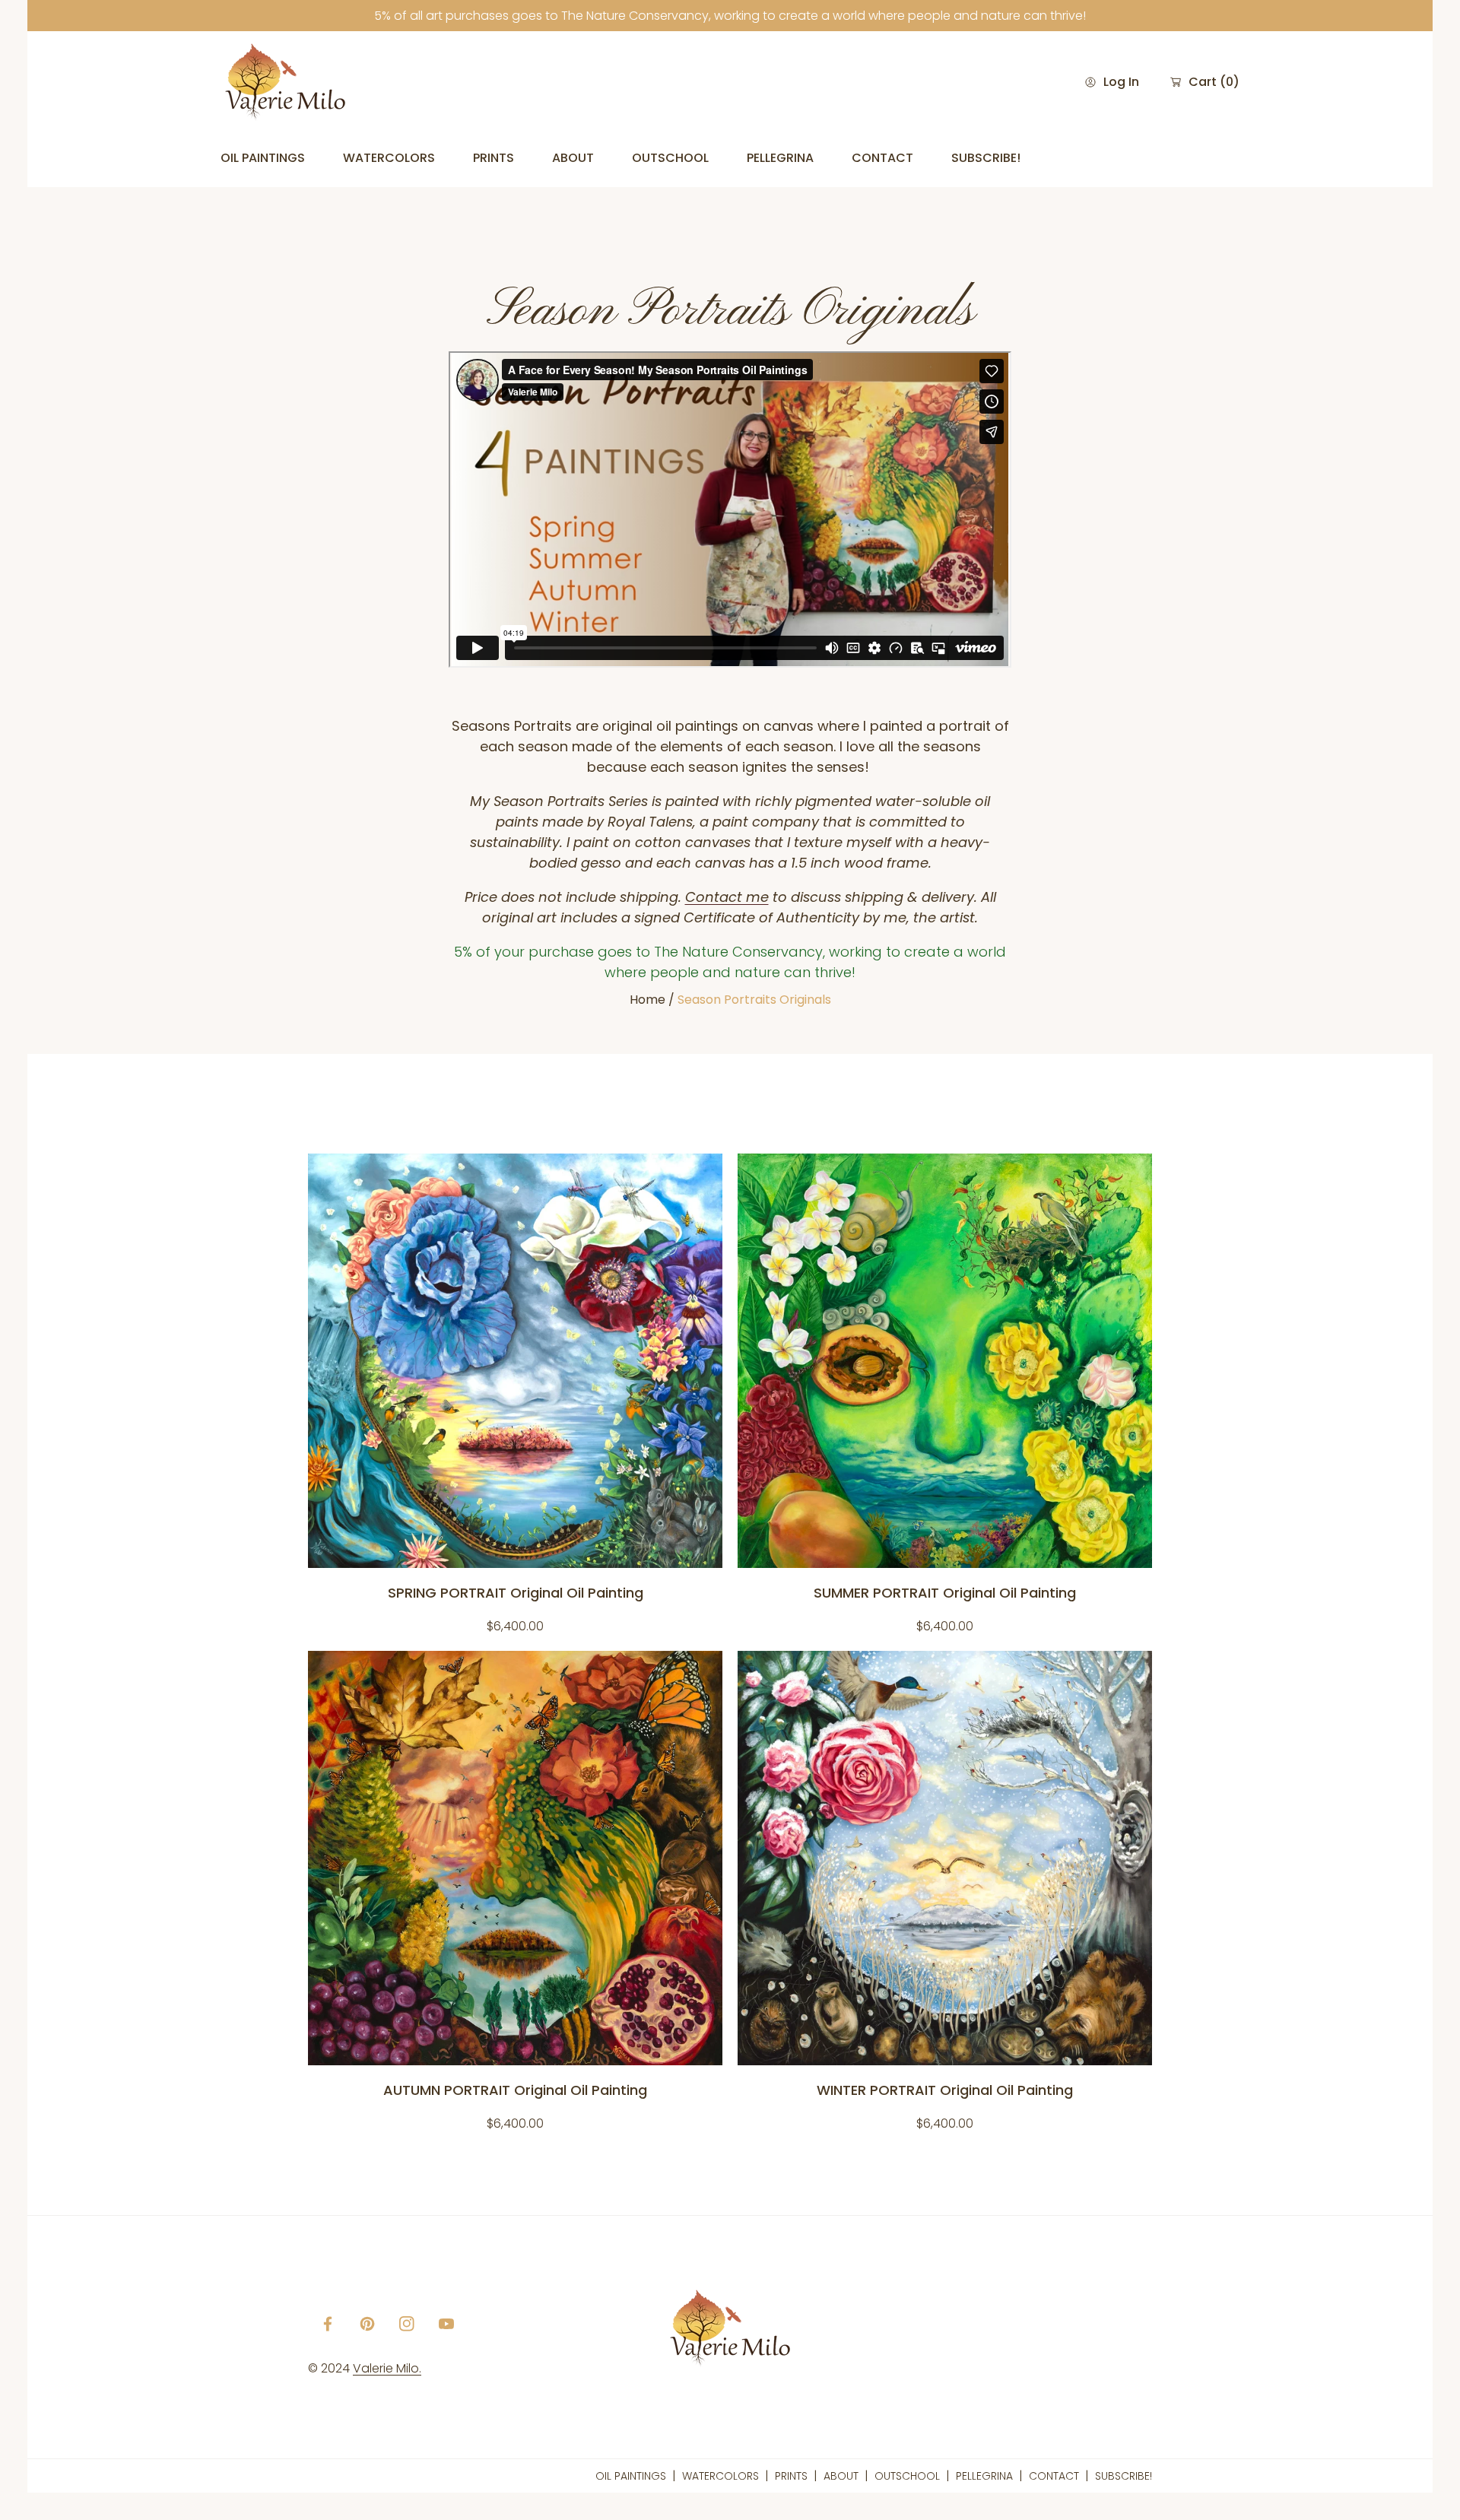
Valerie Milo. (387, 2368)
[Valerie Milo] (285, 82)
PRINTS (791, 2476)
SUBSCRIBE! (1124, 2476)
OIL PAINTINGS (631, 2476)
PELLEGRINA (984, 2476)
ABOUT (841, 2476)
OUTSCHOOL (907, 2476)
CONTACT (1054, 2476)
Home (647, 1000)
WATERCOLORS (720, 2476)
